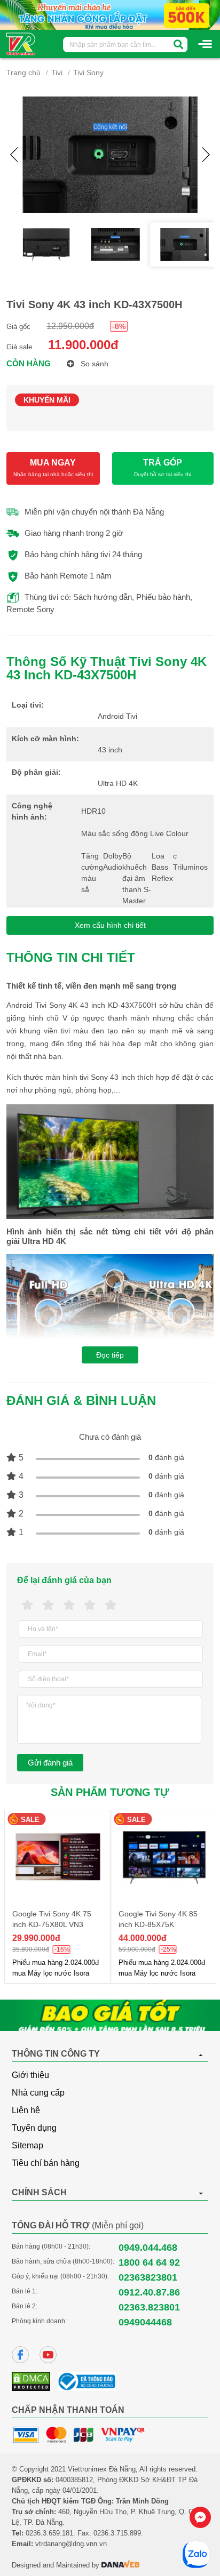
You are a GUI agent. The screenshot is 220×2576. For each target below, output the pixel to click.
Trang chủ (23, 73)
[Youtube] (48, 2355)
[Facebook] (20, 2355)
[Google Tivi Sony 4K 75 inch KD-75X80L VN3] (57, 1857)
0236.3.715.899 (117, 2533)
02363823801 (148, 2277)
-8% (119, 326)
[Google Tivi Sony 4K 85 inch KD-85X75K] (163, 1857)
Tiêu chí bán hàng (46, 2163)
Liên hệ (26, 2110)
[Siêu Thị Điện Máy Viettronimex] (21, 43)
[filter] (178, 45)
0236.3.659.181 (49, 2533)
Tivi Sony (88, 73)
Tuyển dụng (34, 2128)
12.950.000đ (70, 326)
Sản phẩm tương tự (110, 1792)
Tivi (57, 73)
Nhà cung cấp (38, 2093)
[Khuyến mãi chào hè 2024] (110, 14)
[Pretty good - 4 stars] (90, 1605)
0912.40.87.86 (149, 2292)
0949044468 (145, 2322)
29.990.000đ (35, 1938)
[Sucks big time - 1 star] (27, 1605)
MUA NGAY (53, 468)
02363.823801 (149, 2307)
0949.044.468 (148, 2248)
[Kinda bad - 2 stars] (48, 1605)
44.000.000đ (142, 1938)
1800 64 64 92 (149, 2262)
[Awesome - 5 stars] (111, 1605)
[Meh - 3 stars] (69, 1605)
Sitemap (27, 2145)
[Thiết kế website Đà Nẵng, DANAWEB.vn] (121, 2565)
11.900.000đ (83, 345)
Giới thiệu (30, 2075)
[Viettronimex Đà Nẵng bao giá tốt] (110, 2016)
